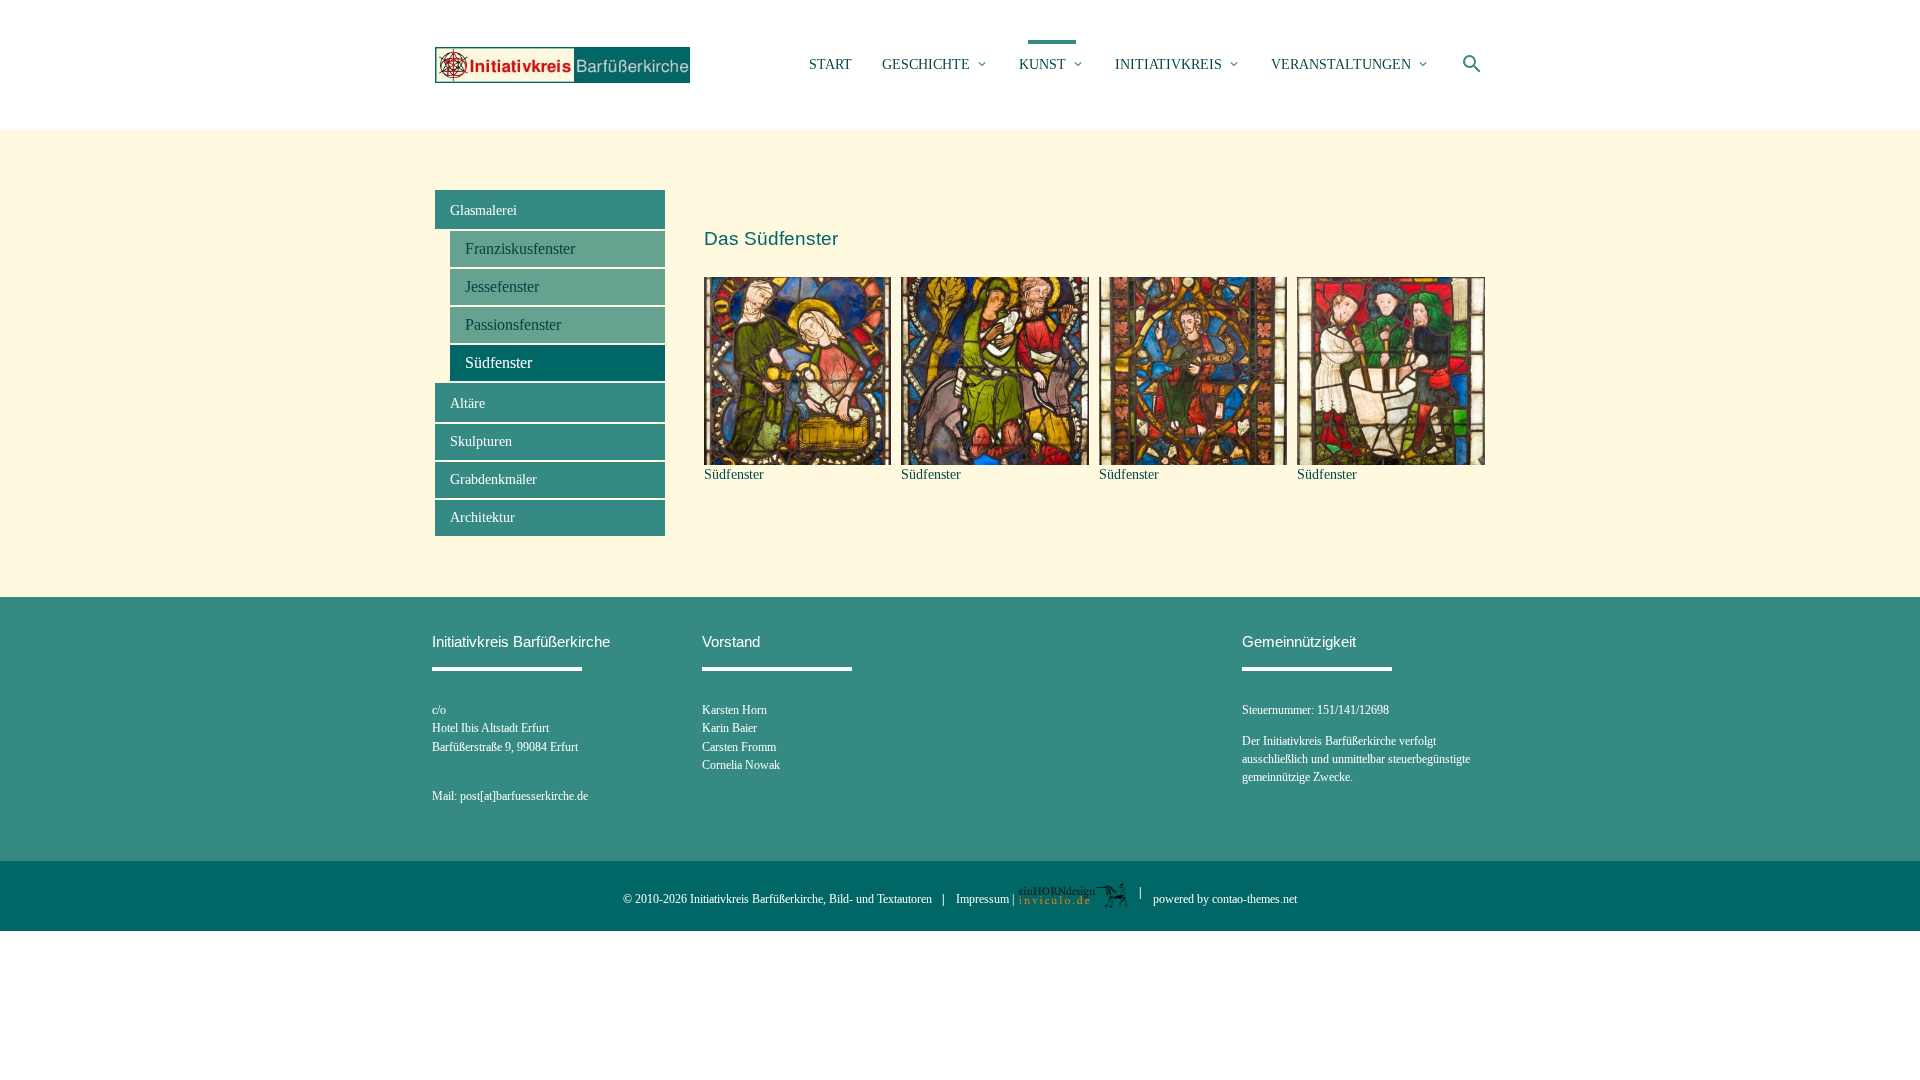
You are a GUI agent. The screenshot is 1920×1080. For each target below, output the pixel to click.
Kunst (1042, 64)
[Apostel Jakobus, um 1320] (1193, 453)
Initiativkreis (1168, 64)
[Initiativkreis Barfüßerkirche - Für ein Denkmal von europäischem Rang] (562, 65)
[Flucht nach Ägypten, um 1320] (995, 453)
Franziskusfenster (520, 248)
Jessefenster (502, 286)
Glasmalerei (485, 210)
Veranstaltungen (1341, 64)
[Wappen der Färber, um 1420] (1391, 453)
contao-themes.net (1254, 899)
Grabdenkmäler (493, 479)
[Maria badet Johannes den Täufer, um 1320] (798, 453)
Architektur (482, 517)
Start (830, 64)
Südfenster (498, 362)
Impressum (982, 899)
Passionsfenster (513, 324)
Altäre (469, 403)
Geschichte (926, 64)
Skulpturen (481, 441)
